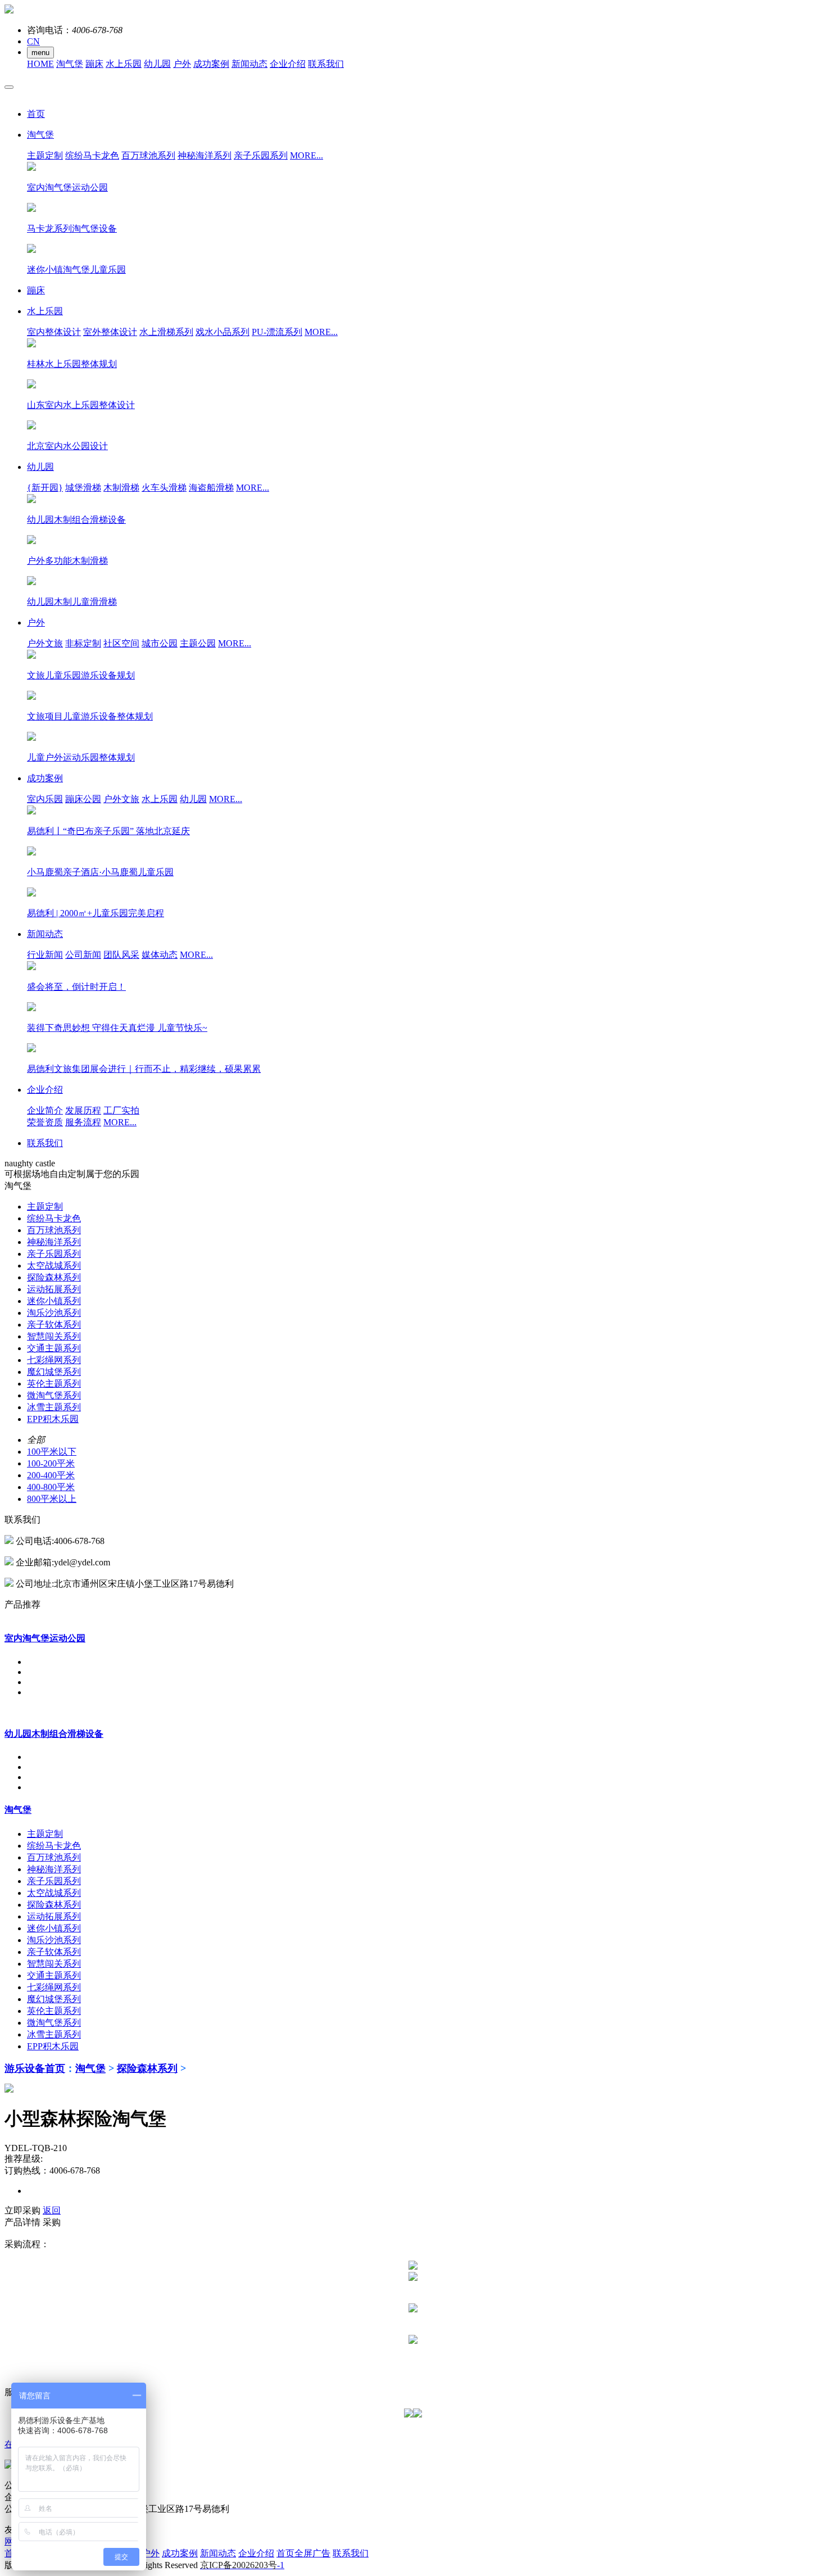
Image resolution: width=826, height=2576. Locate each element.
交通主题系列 (54, 1348)
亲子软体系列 (54, 1325)
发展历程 (83, 1110)
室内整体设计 (54, 332)
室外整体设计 (110, 332)
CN (33, 41)
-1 (242, 2565)
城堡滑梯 (83, 488)
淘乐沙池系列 (54, 1313)
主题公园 (198, 643)
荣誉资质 (45, 1122)
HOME (40, 64)
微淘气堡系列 (54, 1395)
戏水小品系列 (223, 332)
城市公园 (160, 643)
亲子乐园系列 (261, 155)
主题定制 (45, 155)
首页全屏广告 (303, 2553)
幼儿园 (157, 64)
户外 (182, 64)
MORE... (307, 155)
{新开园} (45, 488)
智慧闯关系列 (54, 1336)
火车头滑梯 (164, 488)
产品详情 (22, 2222)
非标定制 (83, 643)
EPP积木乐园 (53, 1419)
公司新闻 (83, 955)
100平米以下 (52, 1452)
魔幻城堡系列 (54, 1372)
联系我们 (326, 64)
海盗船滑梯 (211, 488)
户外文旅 (45, 643)
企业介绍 (288, 64)
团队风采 (121, 955)
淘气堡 (70, 64)
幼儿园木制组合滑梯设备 (54, 1734)
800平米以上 (52, 1499)
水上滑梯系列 (166, 332)
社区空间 (121, 643)
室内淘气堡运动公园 (45, 1638)
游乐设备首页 (35, 2068)
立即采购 (22, 2210)
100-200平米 (51, 1463)
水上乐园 (124, 64)
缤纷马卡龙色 (92, 155)
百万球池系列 (148, 155)
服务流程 (83, 1122)
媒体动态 (160, 955)
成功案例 (211, 64)
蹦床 (94, 64)
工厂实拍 (121, 1110)
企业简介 (45, 1110)
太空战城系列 (54, 1266)
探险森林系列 (54, 1277)
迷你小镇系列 (54, 1301)
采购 (52, 2222)
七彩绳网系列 (54, 1360)
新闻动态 (249, 64)
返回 (52, 2210)
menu (40, 53)
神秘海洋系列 (205, 155)
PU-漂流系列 (277, 332)
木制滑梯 (121, 488)
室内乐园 (45, 799)
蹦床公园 (83, 799)
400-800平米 (51, 1487)
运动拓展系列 (54, 1289)
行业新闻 (45, 955)
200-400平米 (51, 1475)
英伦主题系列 (54, 1384)
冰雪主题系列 (54, 1407)
